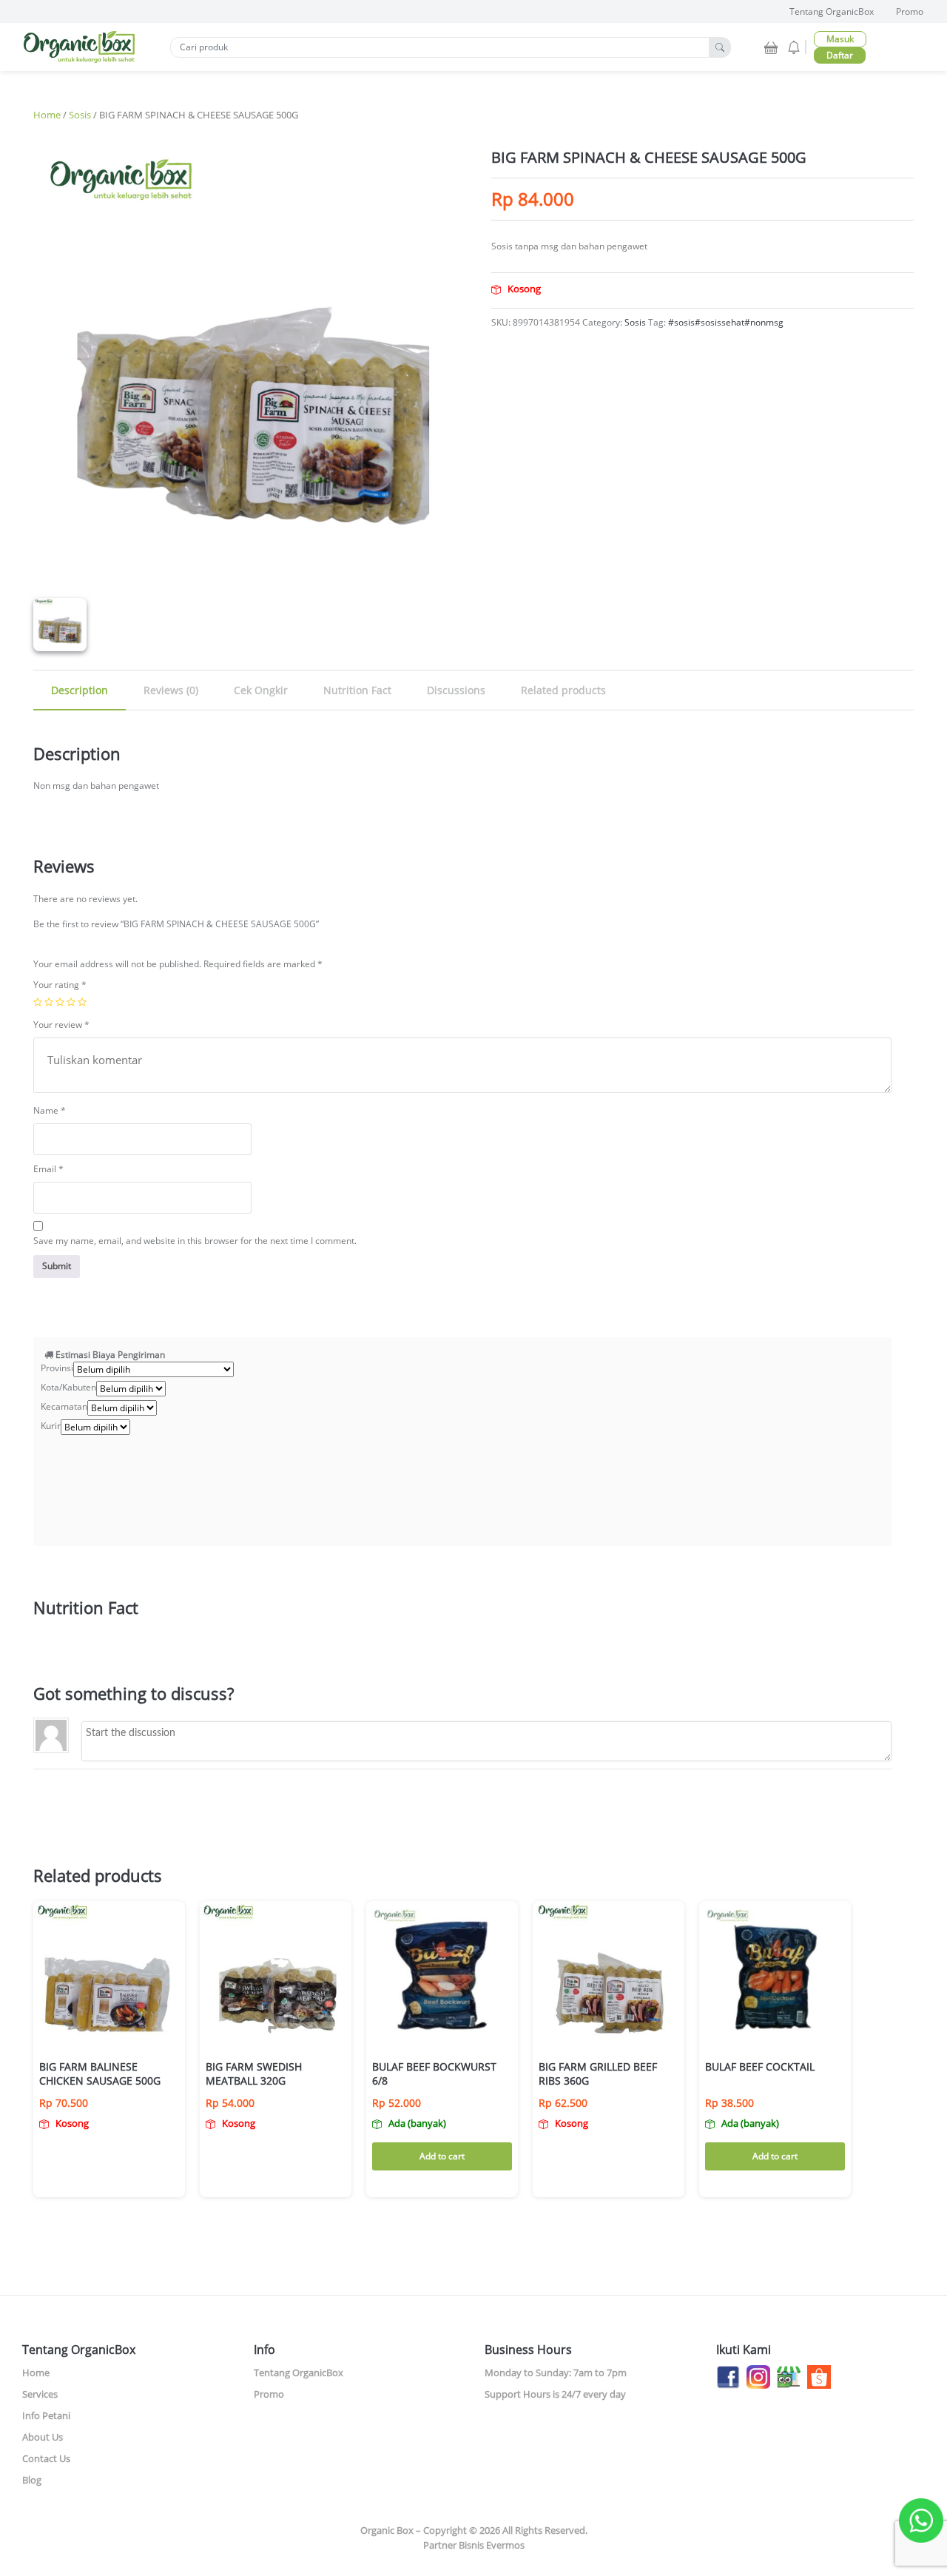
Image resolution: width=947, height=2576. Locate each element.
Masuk (840, 39)
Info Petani (46, 2415)
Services (40, 2394)
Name (50, 1110)
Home (47, 115)
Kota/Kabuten (68, 1387)
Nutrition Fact (357, 690)
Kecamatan (64, 1406)
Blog (32, 2480)
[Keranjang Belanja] (772, 46)
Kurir (51, 1426)
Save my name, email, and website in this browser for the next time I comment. (195, 1241)
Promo (910, 11)
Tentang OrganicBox (832, 11)
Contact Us (46, 2458)
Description (80, 690)
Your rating (60, 985)
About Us (43, 2437)
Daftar (840, 55)
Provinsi (57, 1368)
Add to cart (442, 2156)
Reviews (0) (171, 690)
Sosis (80, 115)
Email (48, 1169)
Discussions (456, 690)
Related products (563, 690)
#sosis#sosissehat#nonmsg (726, 322)
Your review (61, 1025)
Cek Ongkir (261, 690)
